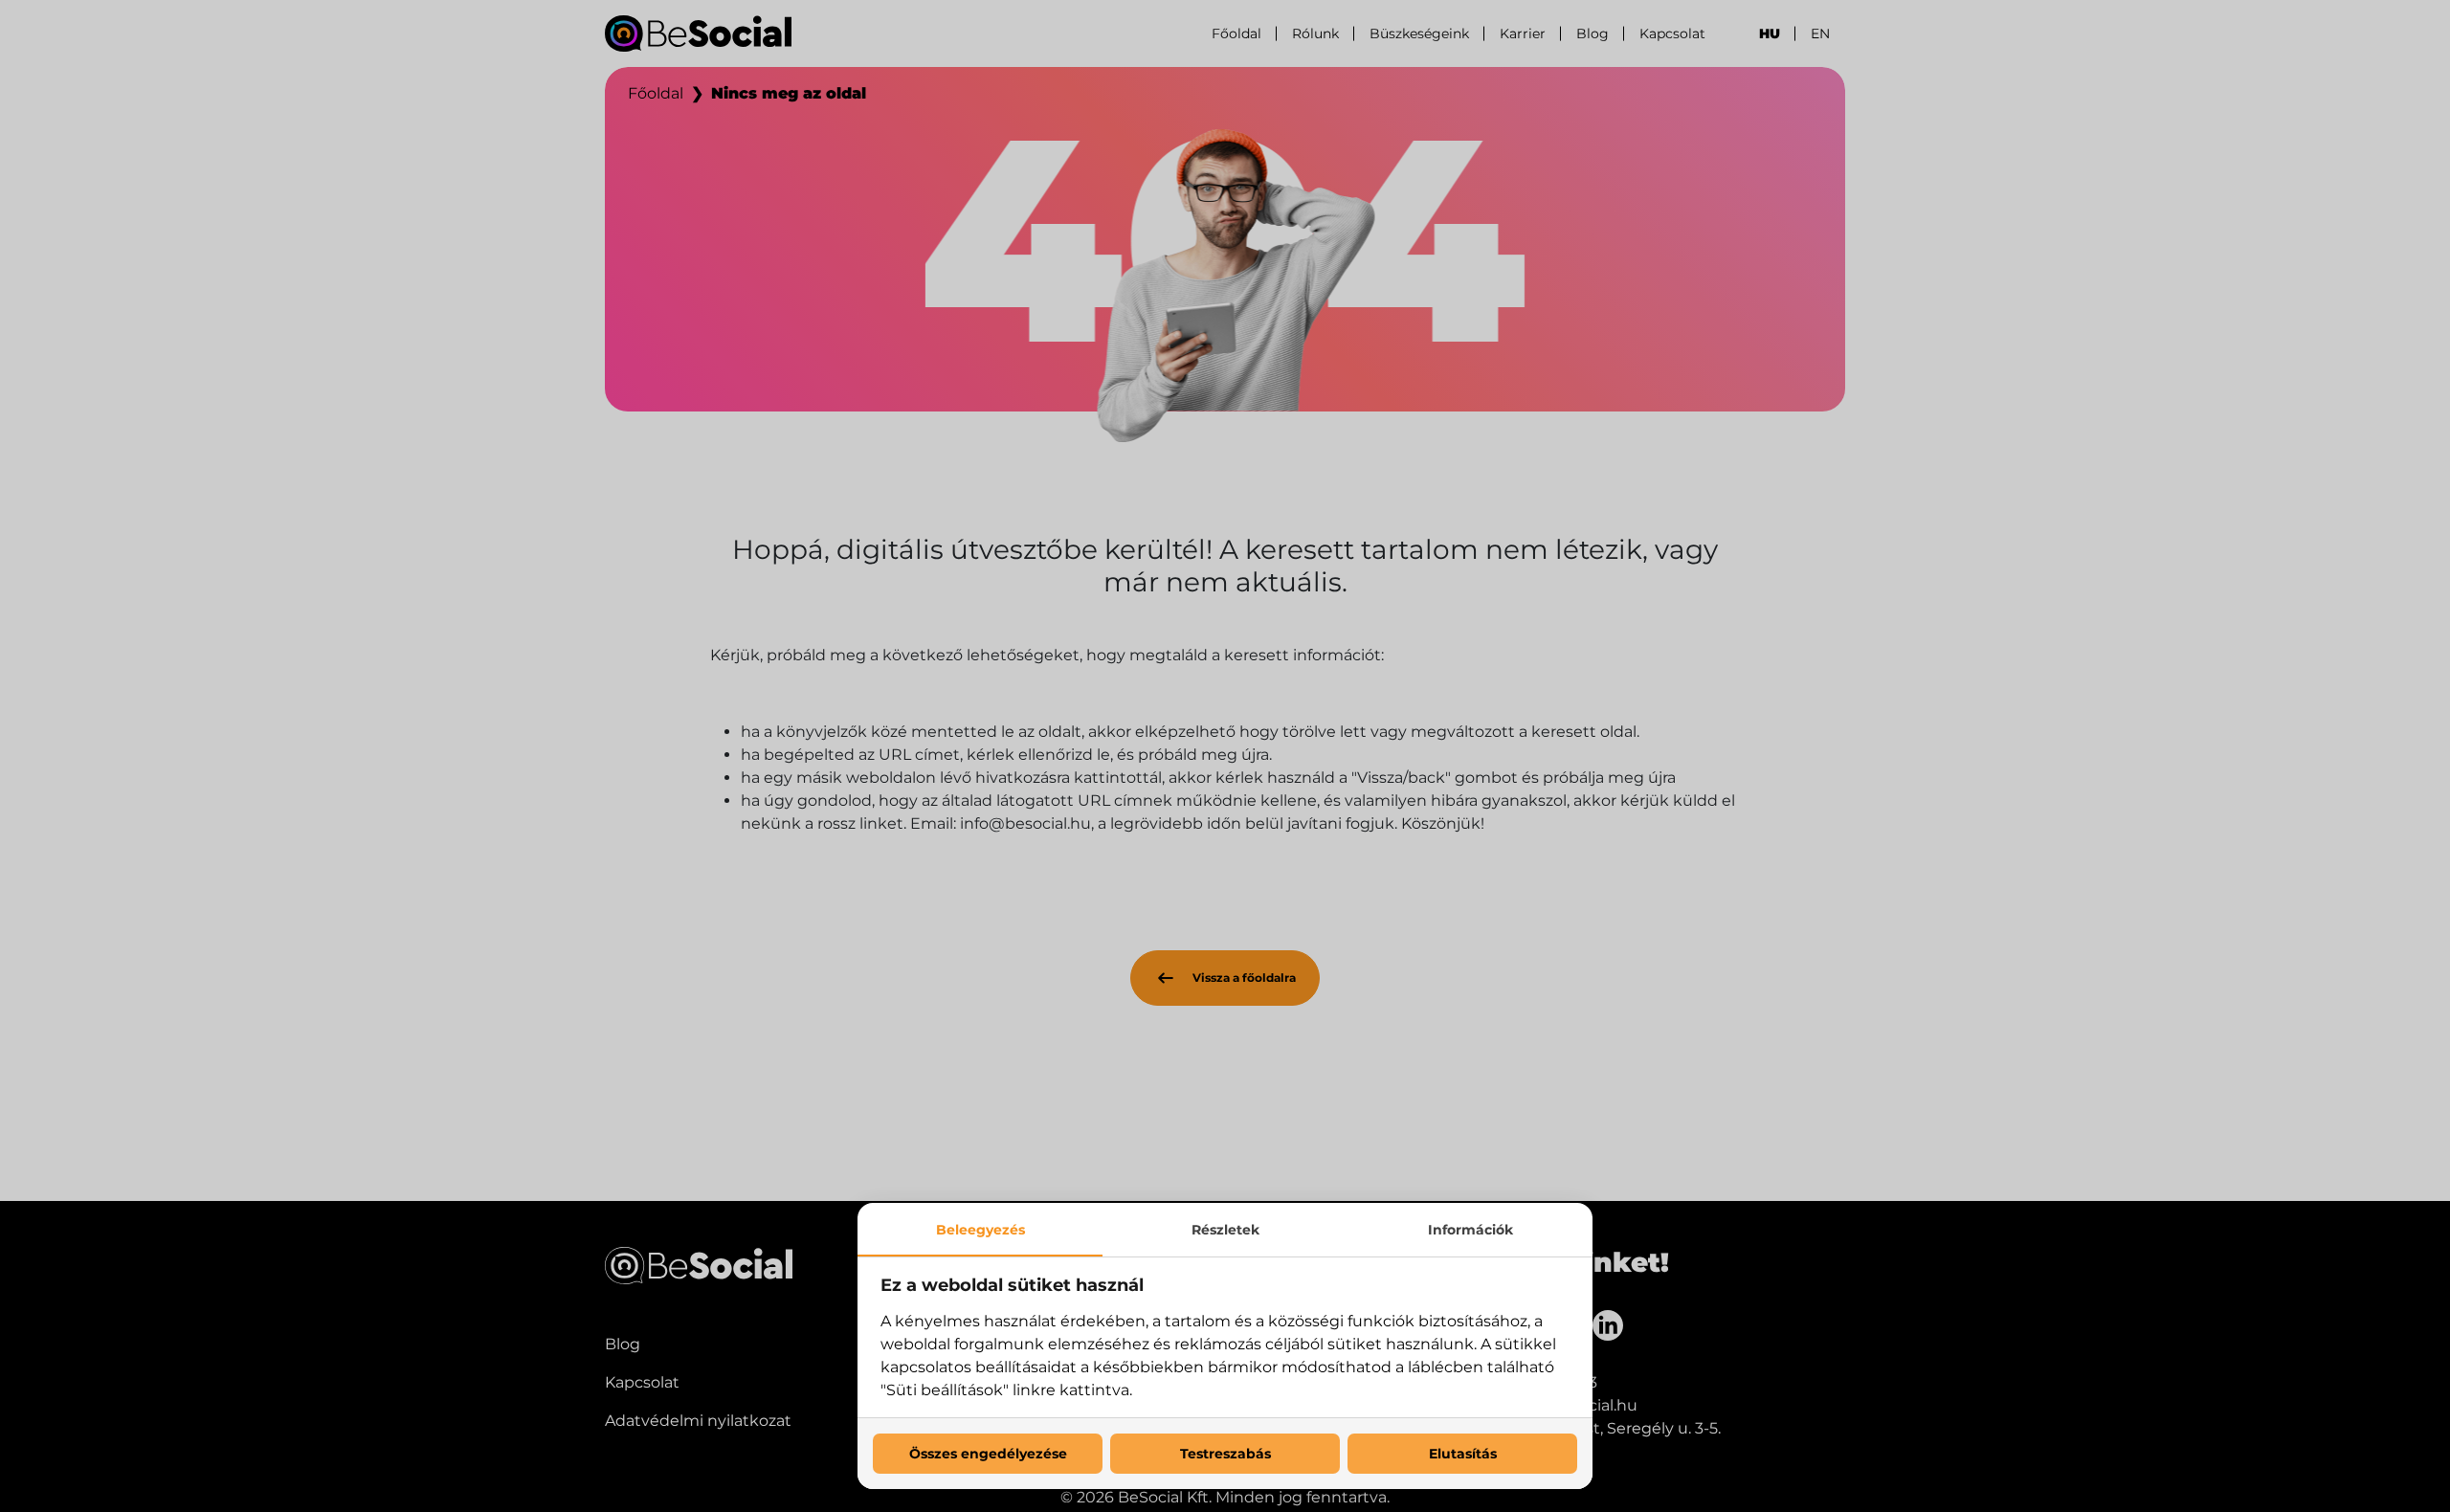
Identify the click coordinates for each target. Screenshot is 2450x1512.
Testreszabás (1225, 1454)
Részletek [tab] (1225, 1230)
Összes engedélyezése (988, 1454)
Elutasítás (1463, 1454)
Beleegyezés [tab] (980, 1230)
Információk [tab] (1470, 1230)
